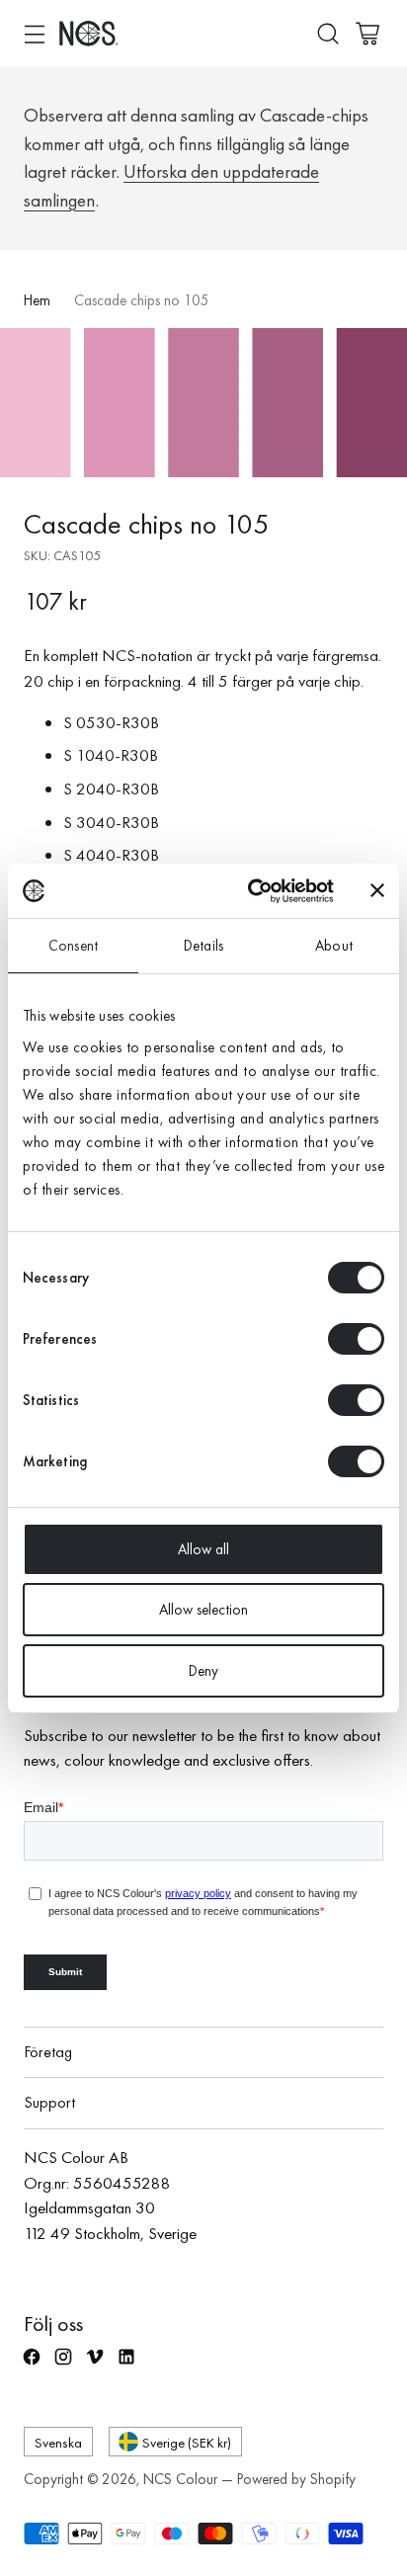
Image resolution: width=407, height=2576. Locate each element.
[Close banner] (377, 890)
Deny (203, 1671)
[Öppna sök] (327, 33)
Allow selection (203, 1610)
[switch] (356, 1339)
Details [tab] (203, 946)
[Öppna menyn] (34, 33)
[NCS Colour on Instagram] (65, 2366)
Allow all (203, 1549)
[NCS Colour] (89, 33)
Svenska (58, 2442)
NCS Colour (180, 2479)
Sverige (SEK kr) (187, 2442)
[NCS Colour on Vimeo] (97, 2366)
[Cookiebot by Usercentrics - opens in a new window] (252, 891)
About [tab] (334, 946)
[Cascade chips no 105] (203, 403)
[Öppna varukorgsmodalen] (367, 33)
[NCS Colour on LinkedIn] (128, 2366)
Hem (37, 300)
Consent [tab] (73, 946)
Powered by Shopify (296, 2479)
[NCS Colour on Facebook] (34, 2366)
